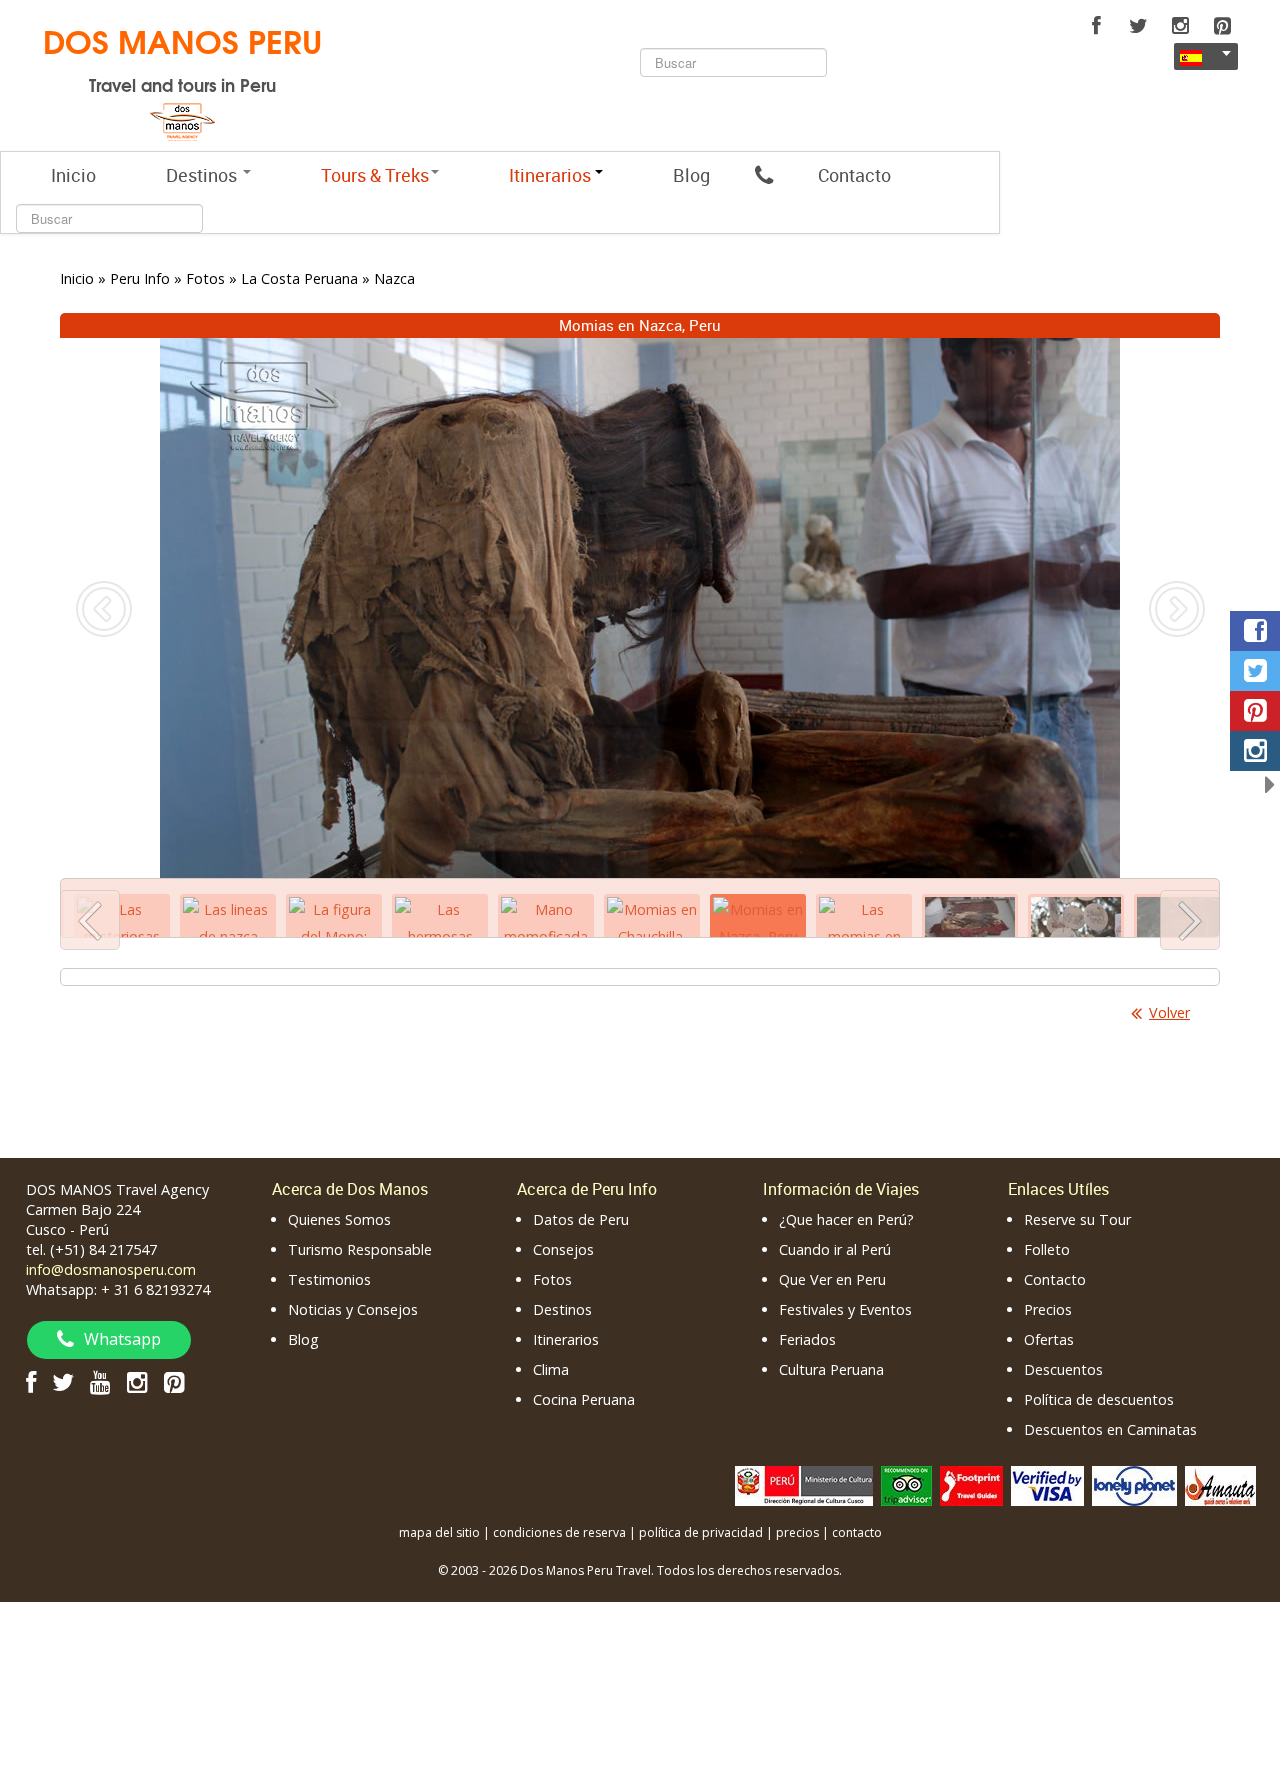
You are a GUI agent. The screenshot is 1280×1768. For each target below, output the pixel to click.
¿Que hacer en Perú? (846, 1219)
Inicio (73, 175)
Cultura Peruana (831, 1369)
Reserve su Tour (1077, 1219)
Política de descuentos (1099, 1399)
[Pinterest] (1222, 26)
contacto (857, 1532)
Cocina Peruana (584, 1399)
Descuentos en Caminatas (1110, 1429)
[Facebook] (1096, 26)
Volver (1169, 1012)
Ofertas (1049, 1339)
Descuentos (1063, 1369)
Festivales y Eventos (845, 1309)
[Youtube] (100, 1381)
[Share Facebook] (1255, 631)
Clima (551, 1369)
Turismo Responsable (360, 1249)
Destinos (203, 175)
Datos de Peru (581, 1219)
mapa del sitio (439, 1532)
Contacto (854, 175)
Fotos (552, 1279)
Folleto (1047, 1249)
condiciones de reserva (559, 1532)
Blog (691, 175)
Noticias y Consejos (353, 1309)
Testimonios (329, 1279)
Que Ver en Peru (832, 1279)
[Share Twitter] (1255, 671)
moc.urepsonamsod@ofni (111, 1269)
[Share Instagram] (1255, 751)
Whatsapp (122, 1339)
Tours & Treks (375, 175)
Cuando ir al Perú (835, 1249)
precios (797, 1532)
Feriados (807, 1339)
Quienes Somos (339, 1219)
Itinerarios (566, 1339)
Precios (1048, 1309)
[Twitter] (1138, 26)
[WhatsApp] (764, 175)
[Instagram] (1180, 26)
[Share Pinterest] (1255, 711)
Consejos (563, 1249)
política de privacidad (701, 1532)
